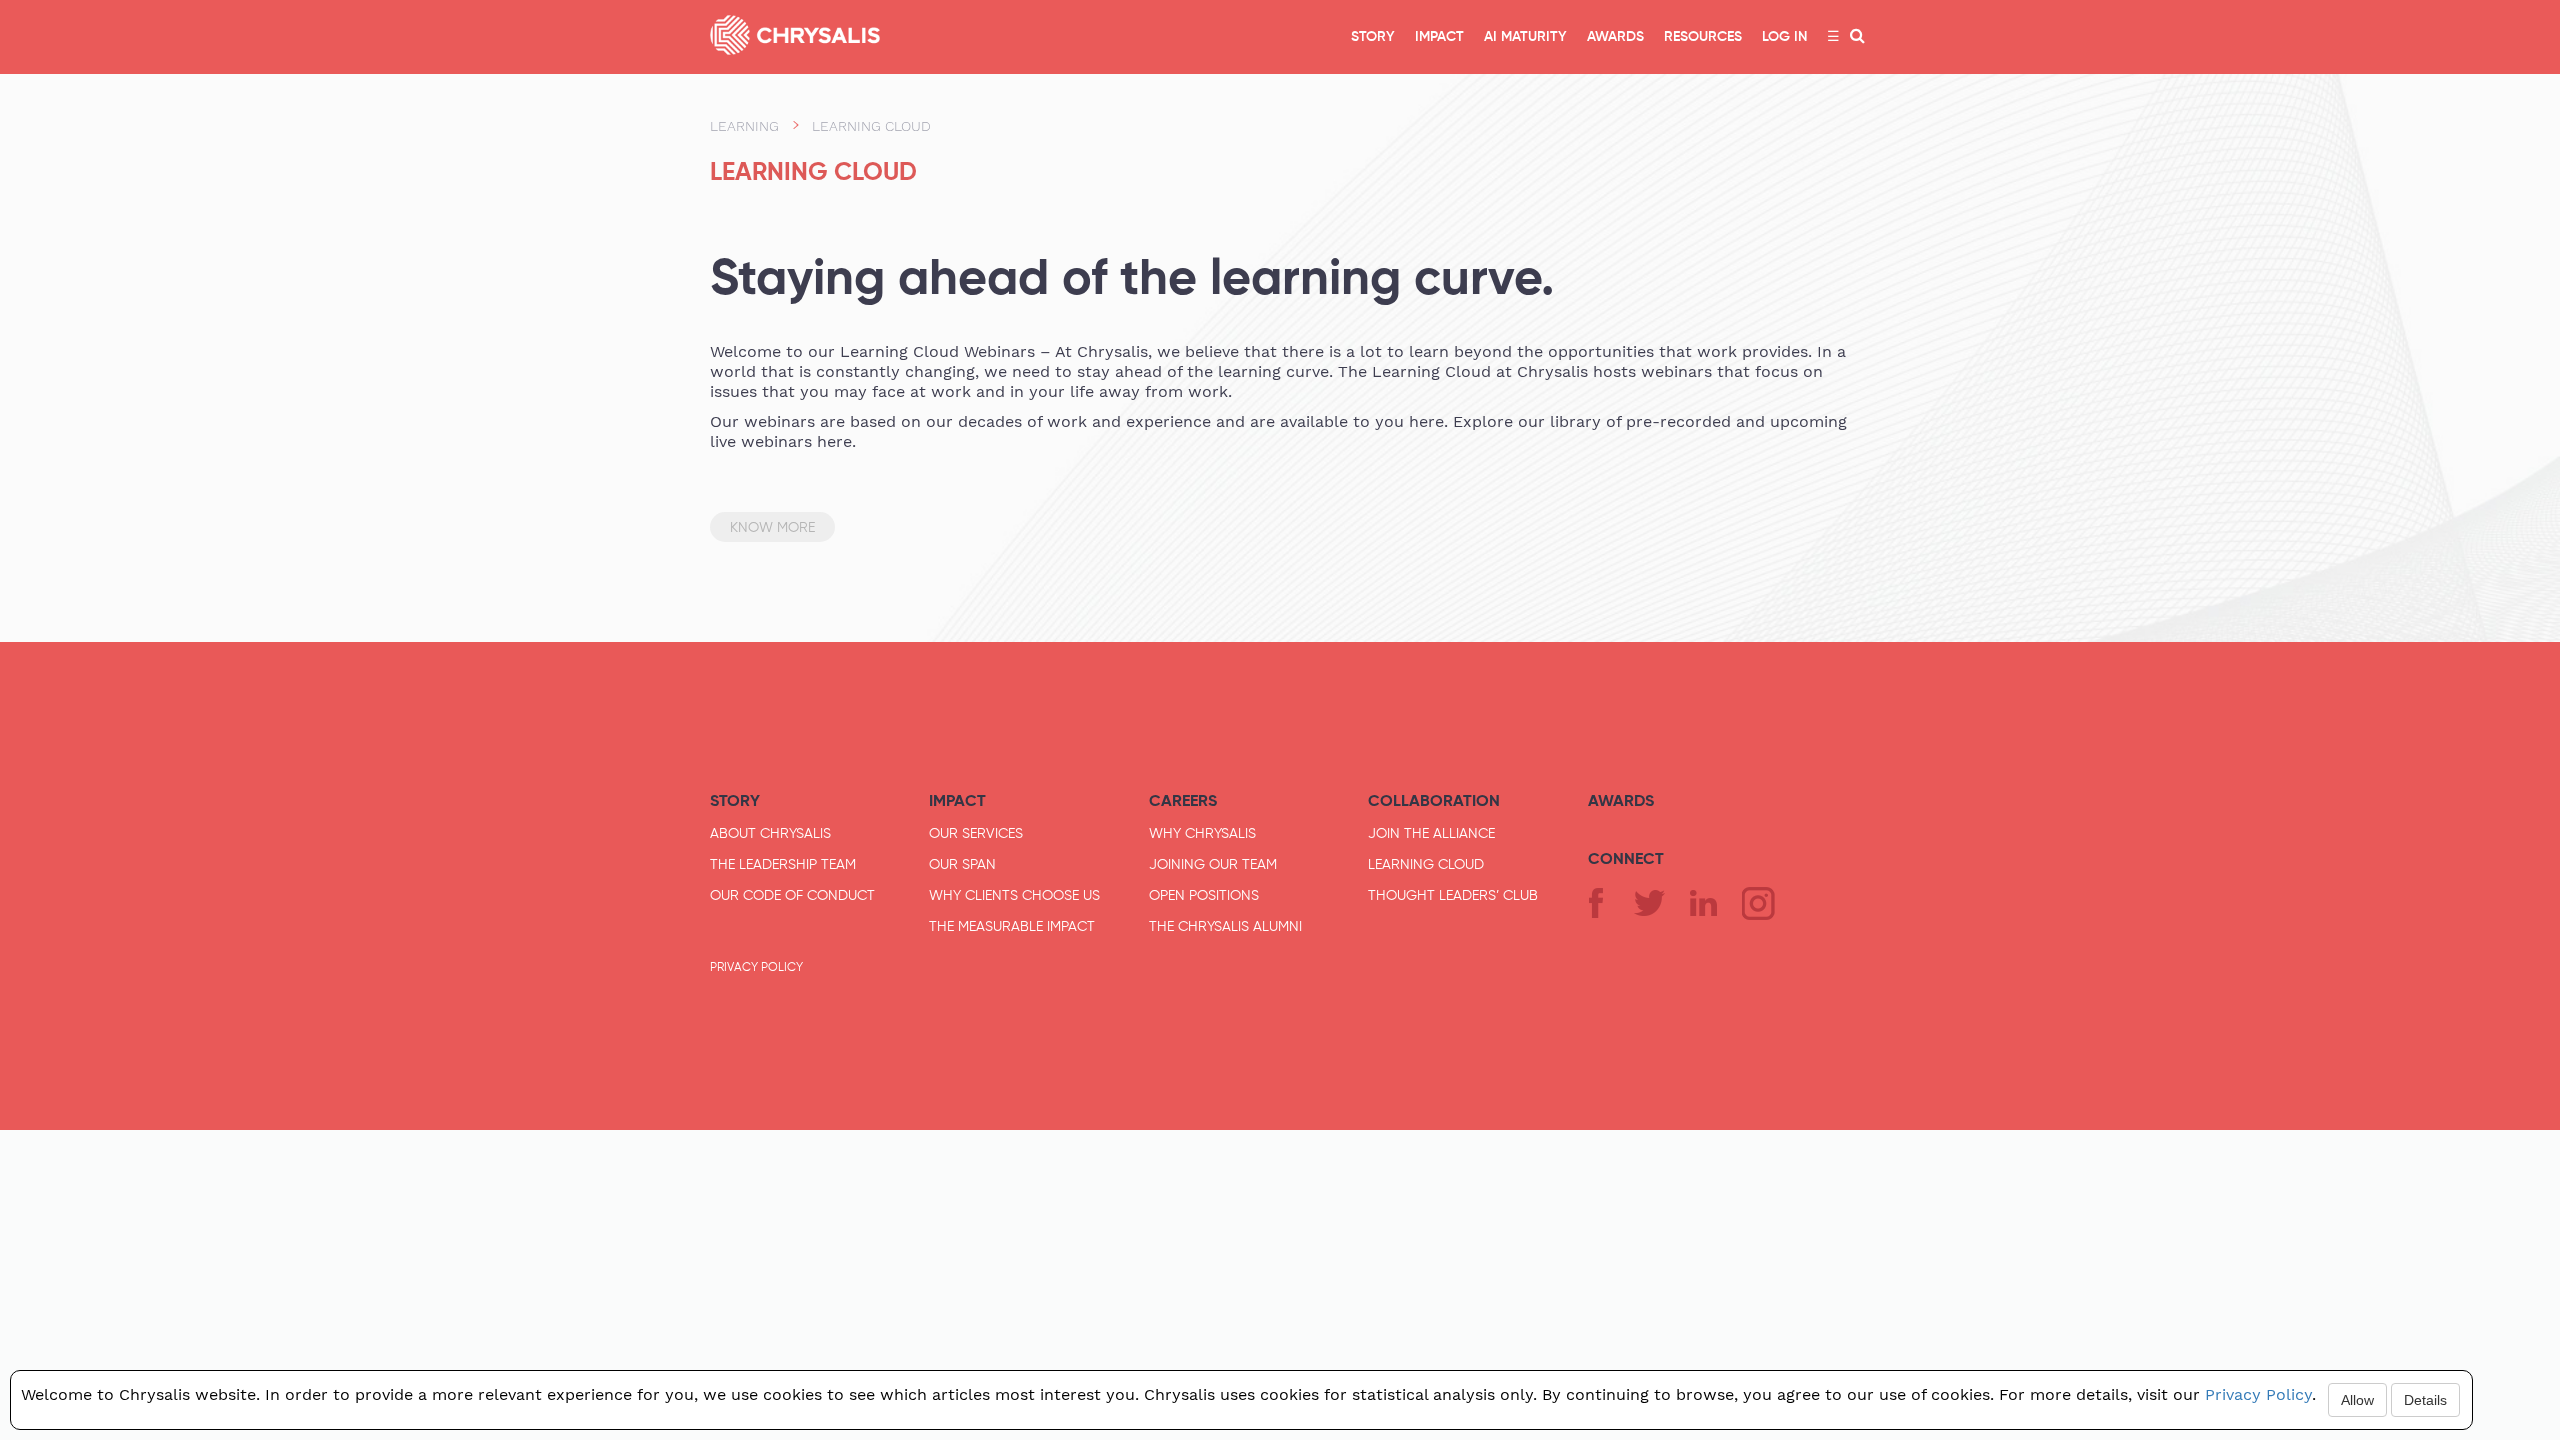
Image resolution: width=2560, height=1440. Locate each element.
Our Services (976, 833)
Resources (1703, 37)
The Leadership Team (783, 864)
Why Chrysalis (1202, 833)
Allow (2357, 1400)
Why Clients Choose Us (1014, 895)
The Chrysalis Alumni (1225, 926)
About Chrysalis (770, 833)
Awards (1621, 800)
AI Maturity (1525, 37)
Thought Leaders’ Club (1453, 895)
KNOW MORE (772, 527)
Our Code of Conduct (792, 895)
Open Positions (1204, 895)
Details (2425, 1400)
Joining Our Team (1213, 864)
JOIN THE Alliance (1431, 833)
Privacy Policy (756, 967)
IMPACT (1439, 37)
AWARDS (1615, 37)
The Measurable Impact (1012, 926)
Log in (1784, 37)
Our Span (962, 864)
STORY (1373, 37)
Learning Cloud (1426, 864)
